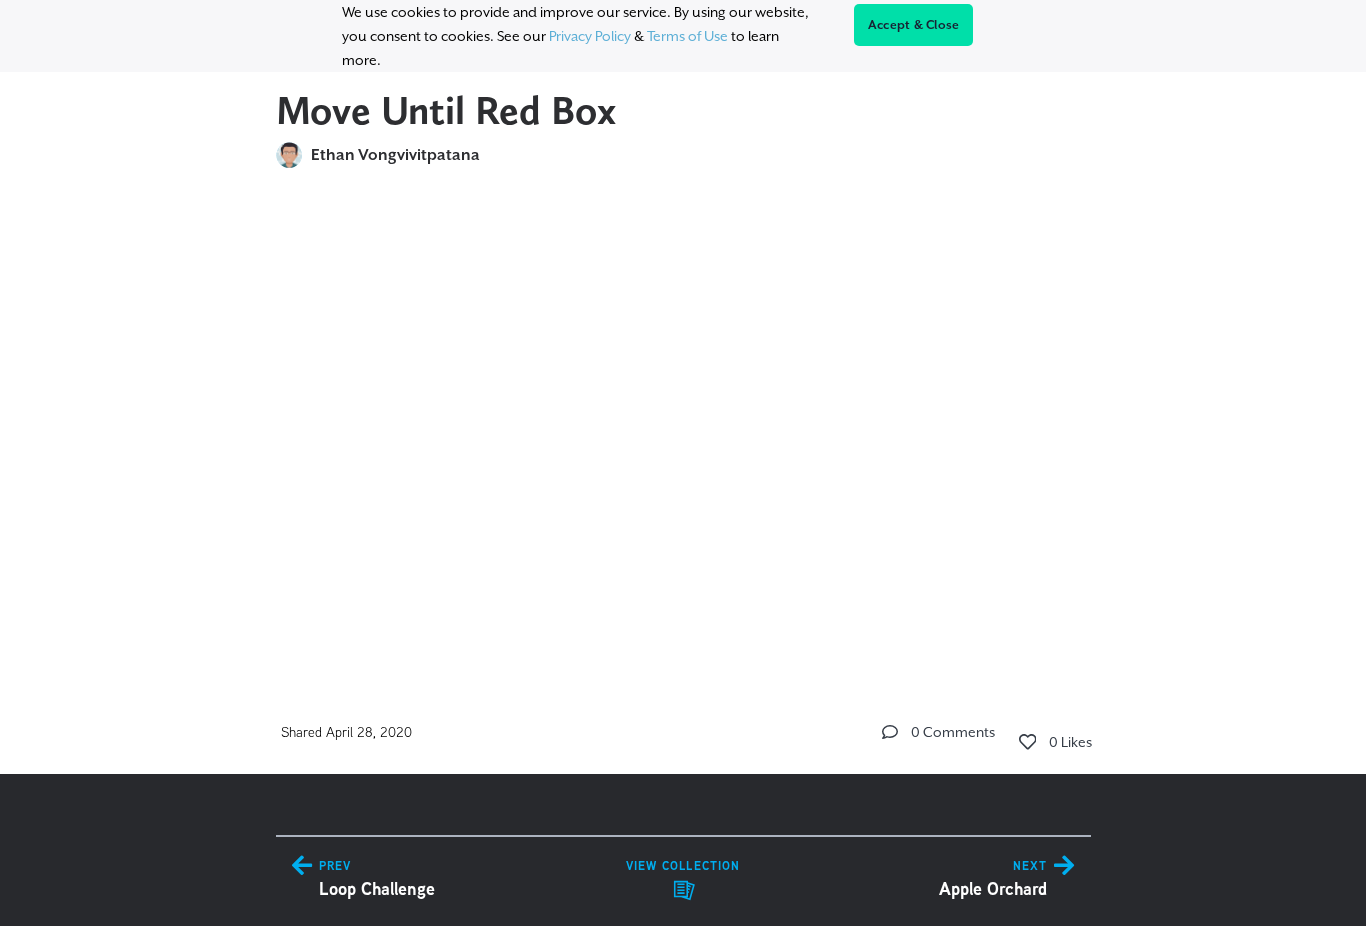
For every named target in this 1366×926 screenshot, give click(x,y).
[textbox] (683, 422)
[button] (890, 732)
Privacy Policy (590, 36)
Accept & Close (914, 25)
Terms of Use (687, 36)
